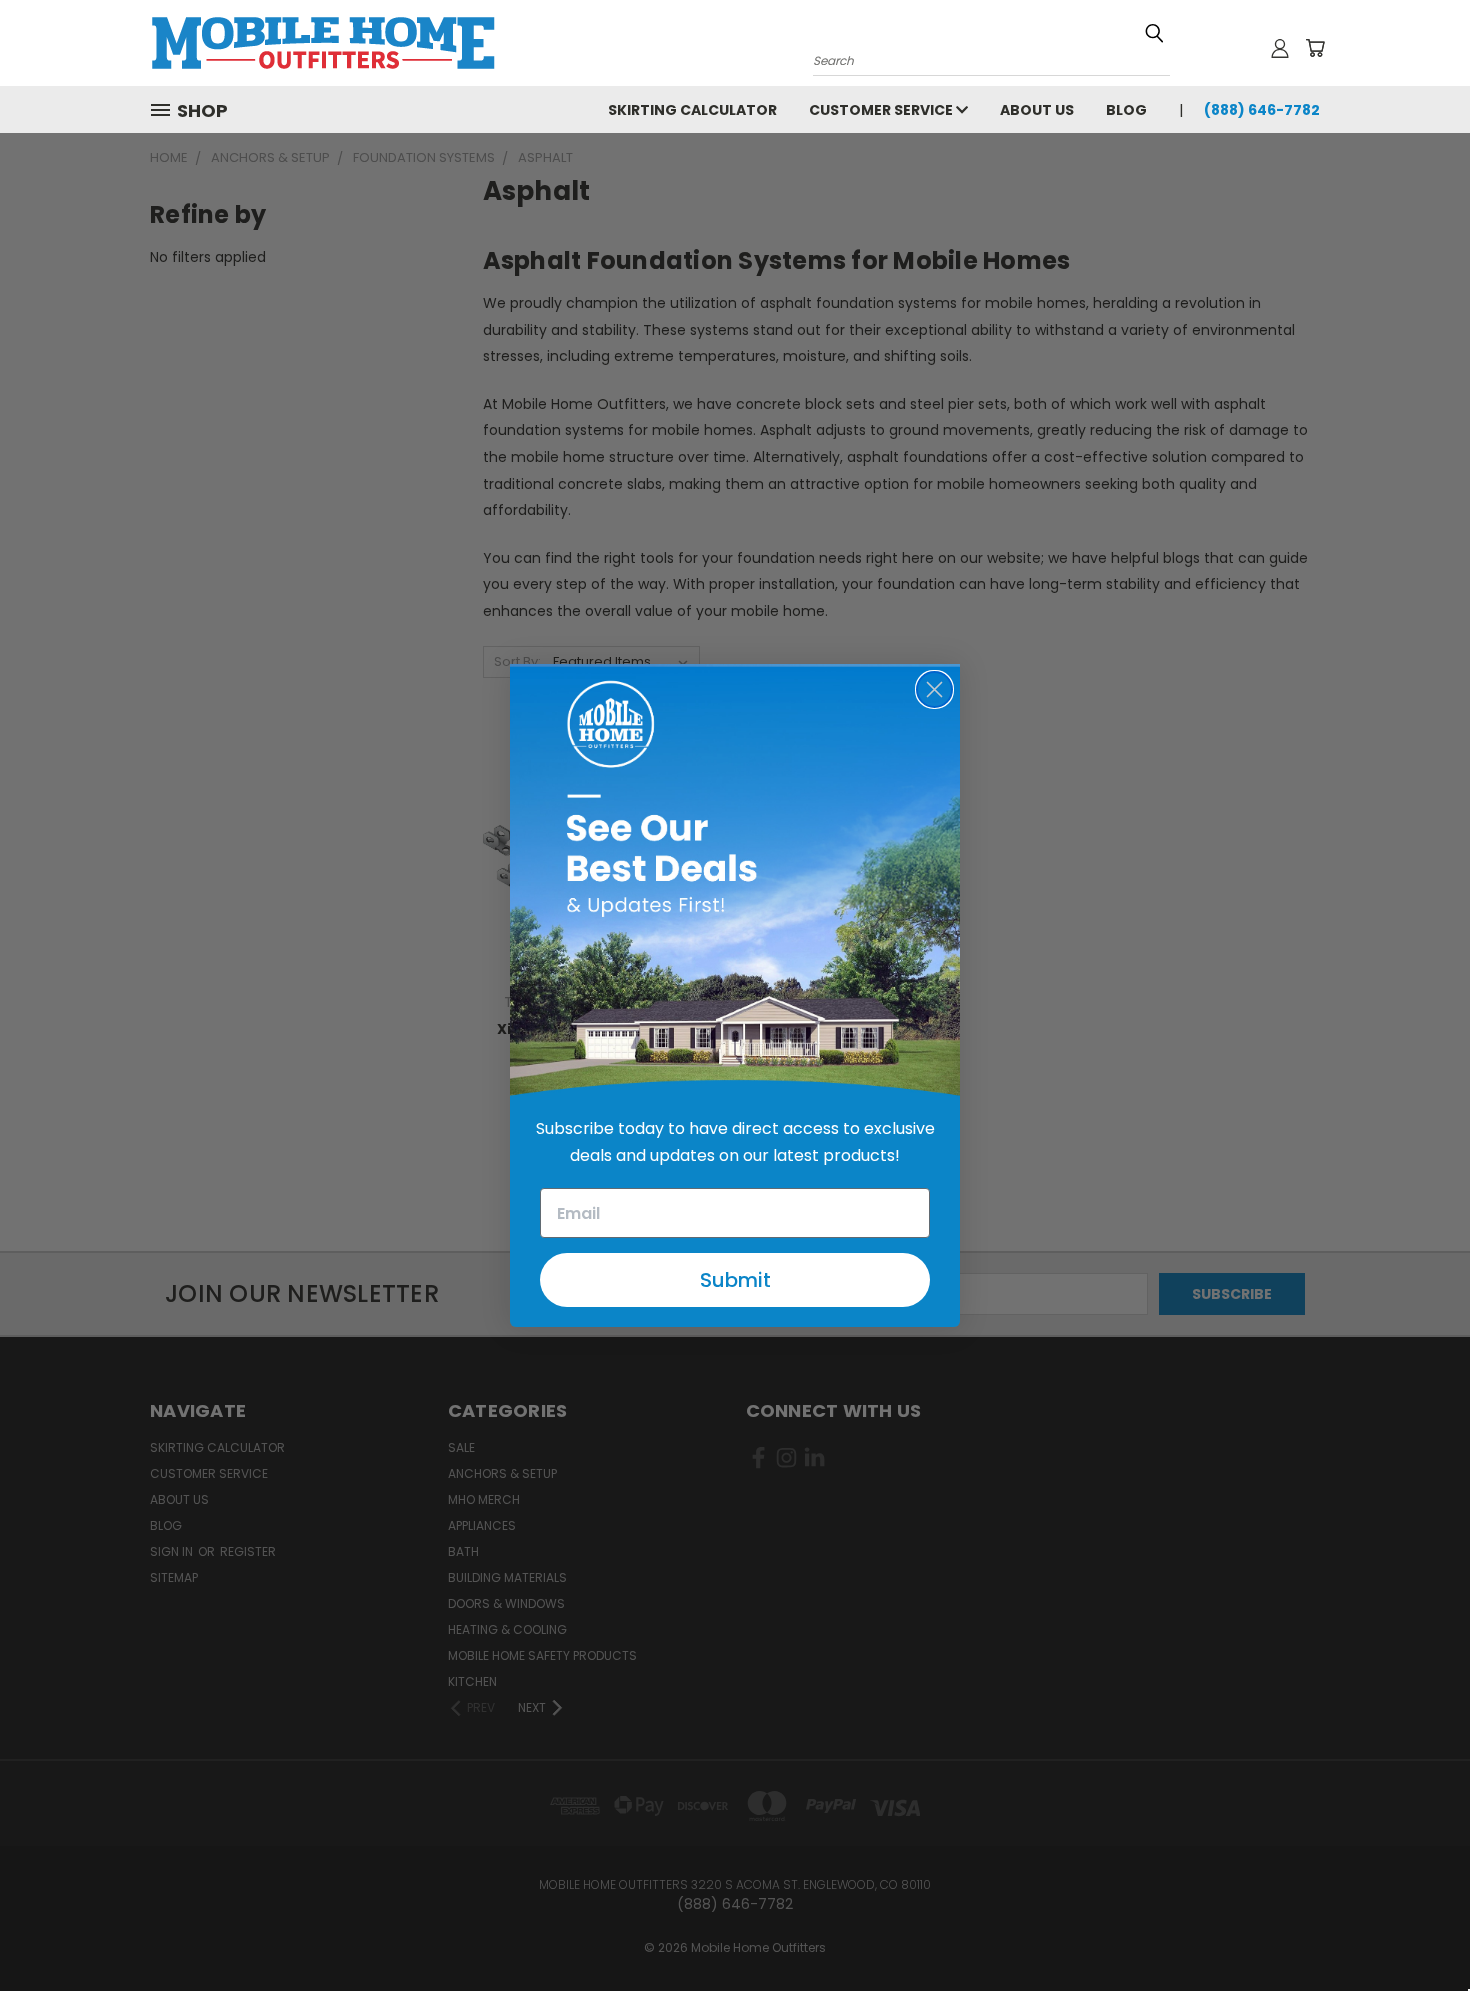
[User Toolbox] (1280, 48)
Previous (1417, 1928)
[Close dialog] (934, 689)
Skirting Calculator (692, 110)
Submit (735, 1280)
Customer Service (882, 110)
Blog (1126, 110)
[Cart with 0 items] (1315, 48)
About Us (1037, 110)
